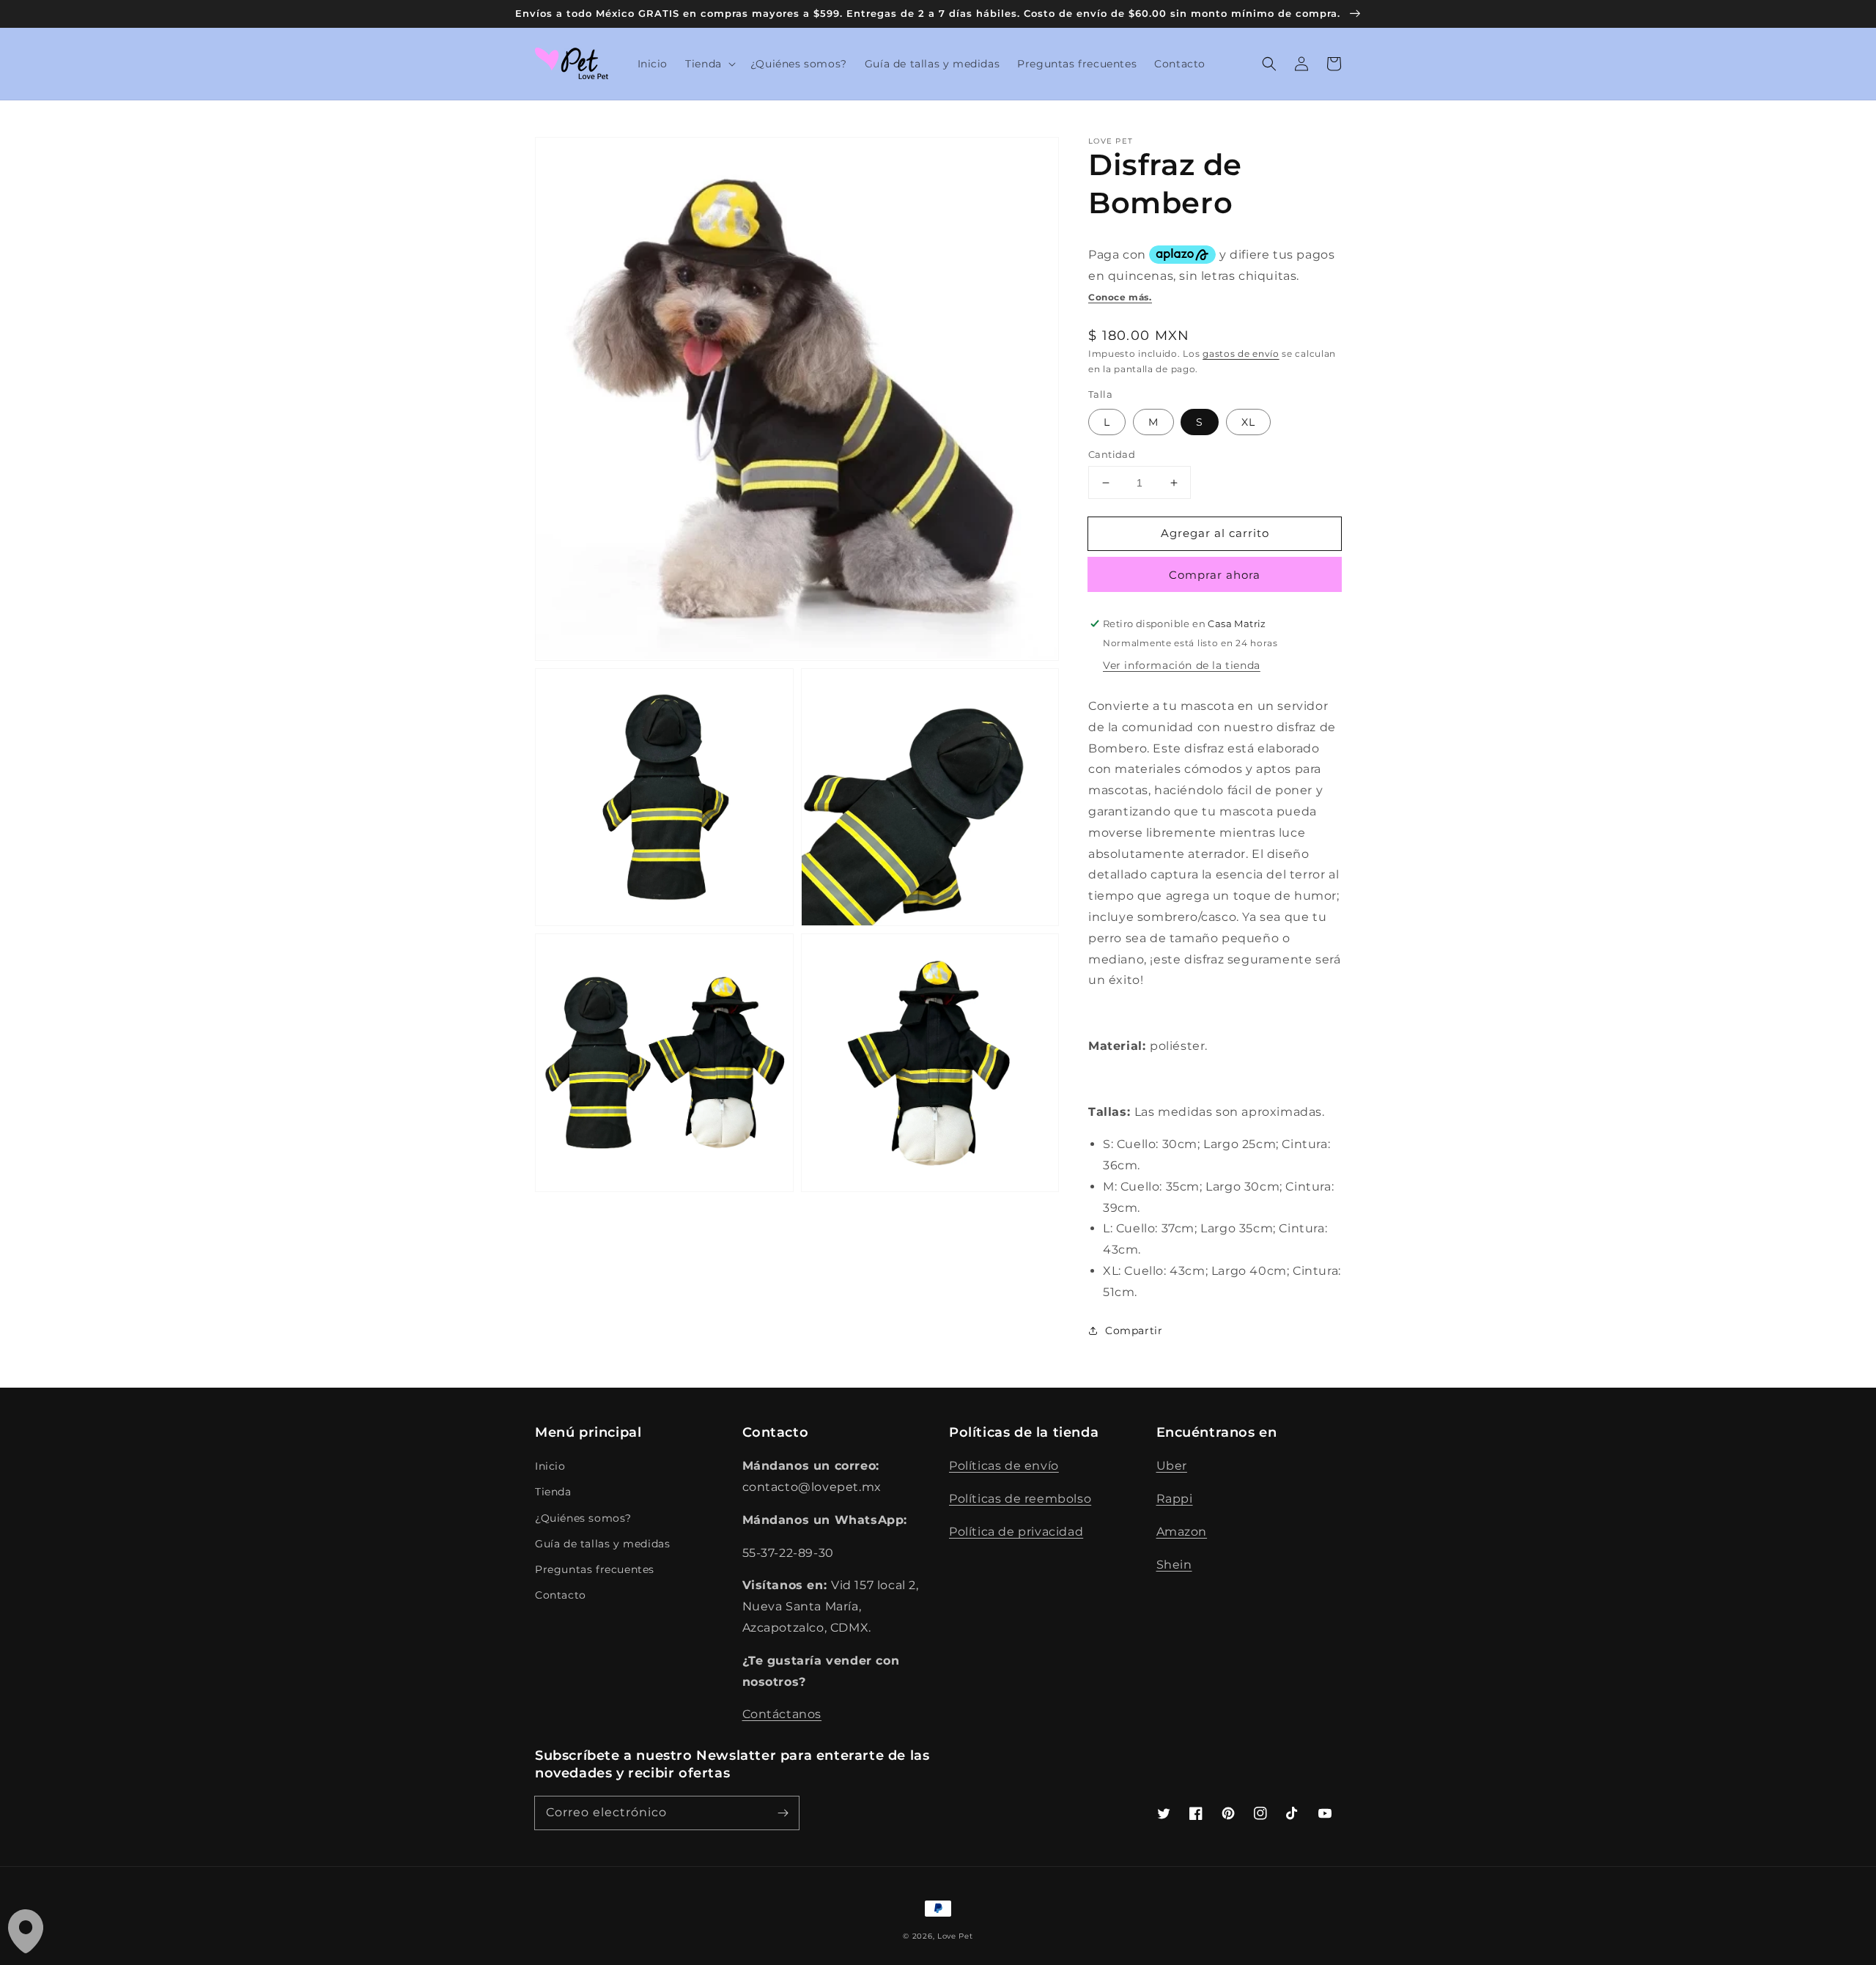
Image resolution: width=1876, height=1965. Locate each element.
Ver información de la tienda (1182, 665)
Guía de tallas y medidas (602, 1544)
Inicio (550, 1466)
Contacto (561, 1595)
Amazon (1182, 1532)
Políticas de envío (1004, 1466)
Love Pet (955, 1936)
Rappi (1175, 1499)
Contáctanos (782, 1714)
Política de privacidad (1016, 1532)
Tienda (553, 1492)
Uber (1172, 1466)
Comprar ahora (1215, 575)
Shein (1174, 1565)
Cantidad (1112, 454)
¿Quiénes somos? (583, 1518)
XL (1248, 422)
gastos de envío (1241, 354)
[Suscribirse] (783, 1813)
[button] (709, 64)
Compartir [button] (1134, 1331)
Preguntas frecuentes (595, 1569)
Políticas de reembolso (1020, 1499)
